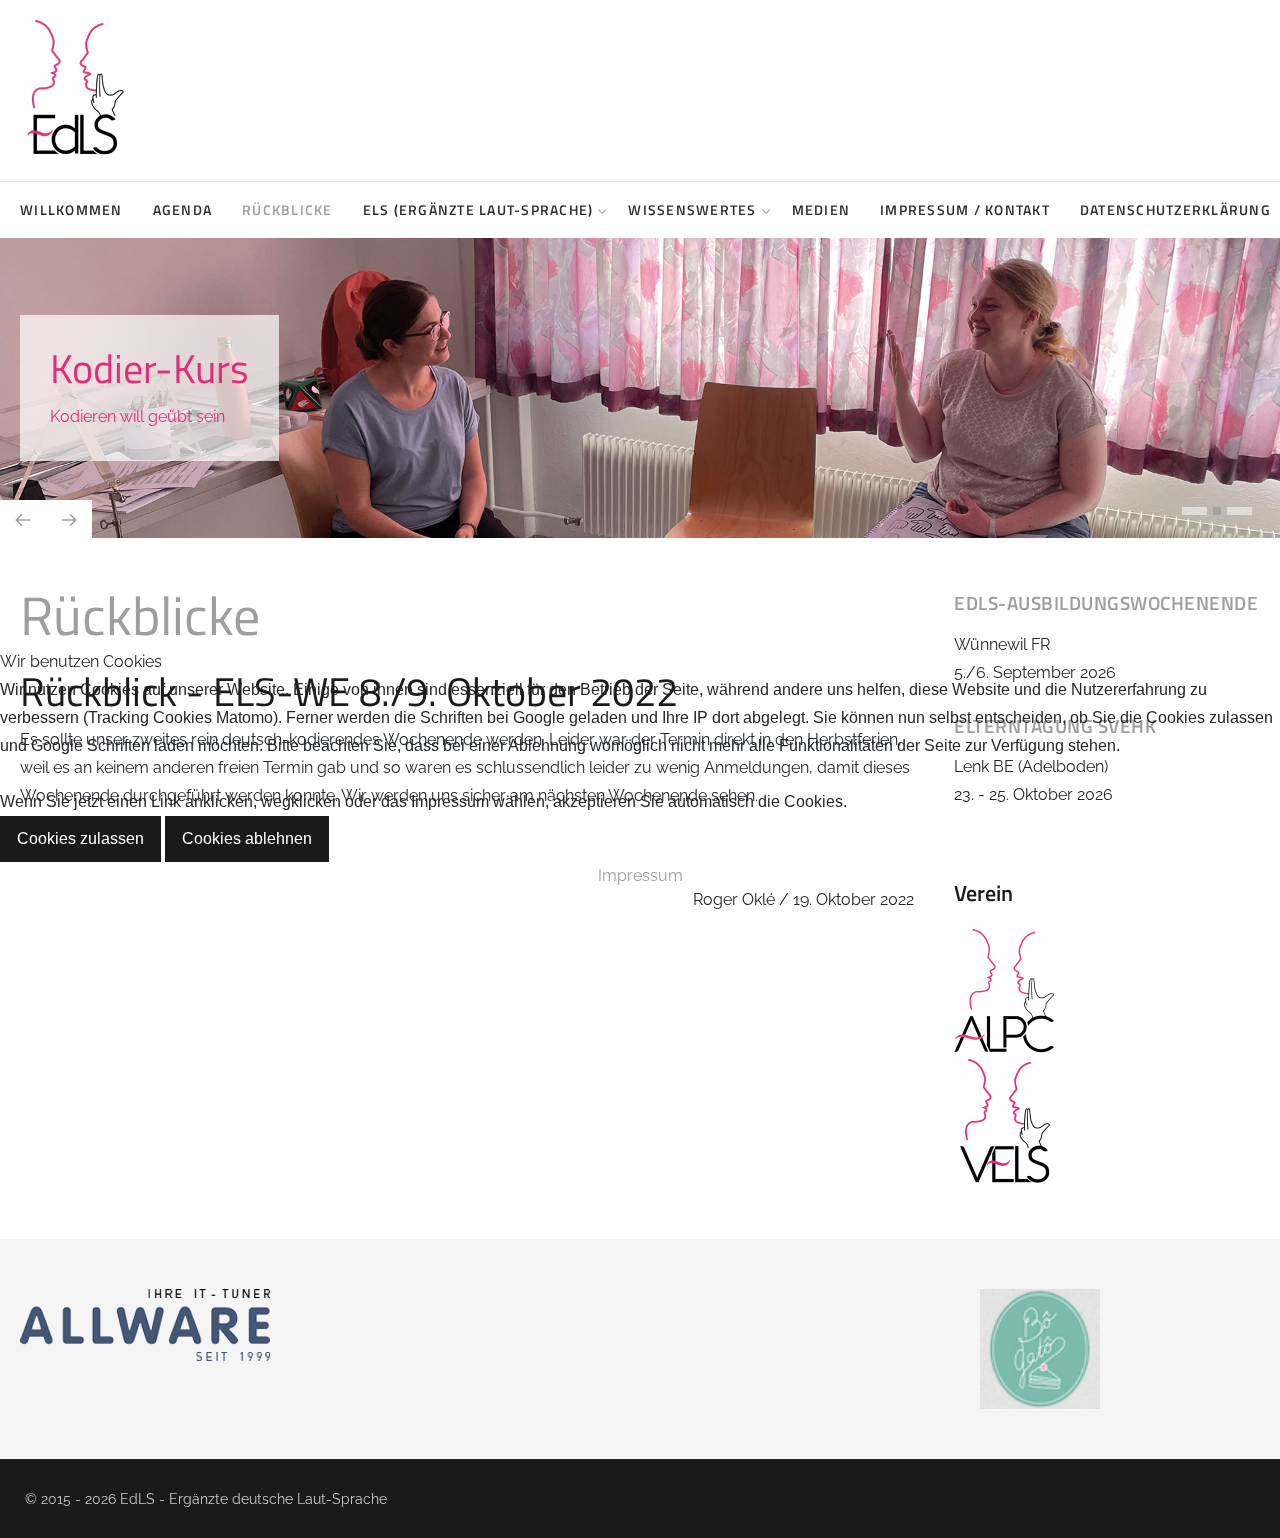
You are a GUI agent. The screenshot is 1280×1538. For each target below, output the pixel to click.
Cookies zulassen (80, 838)
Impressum (640, 875)
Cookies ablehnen (247, 838)
